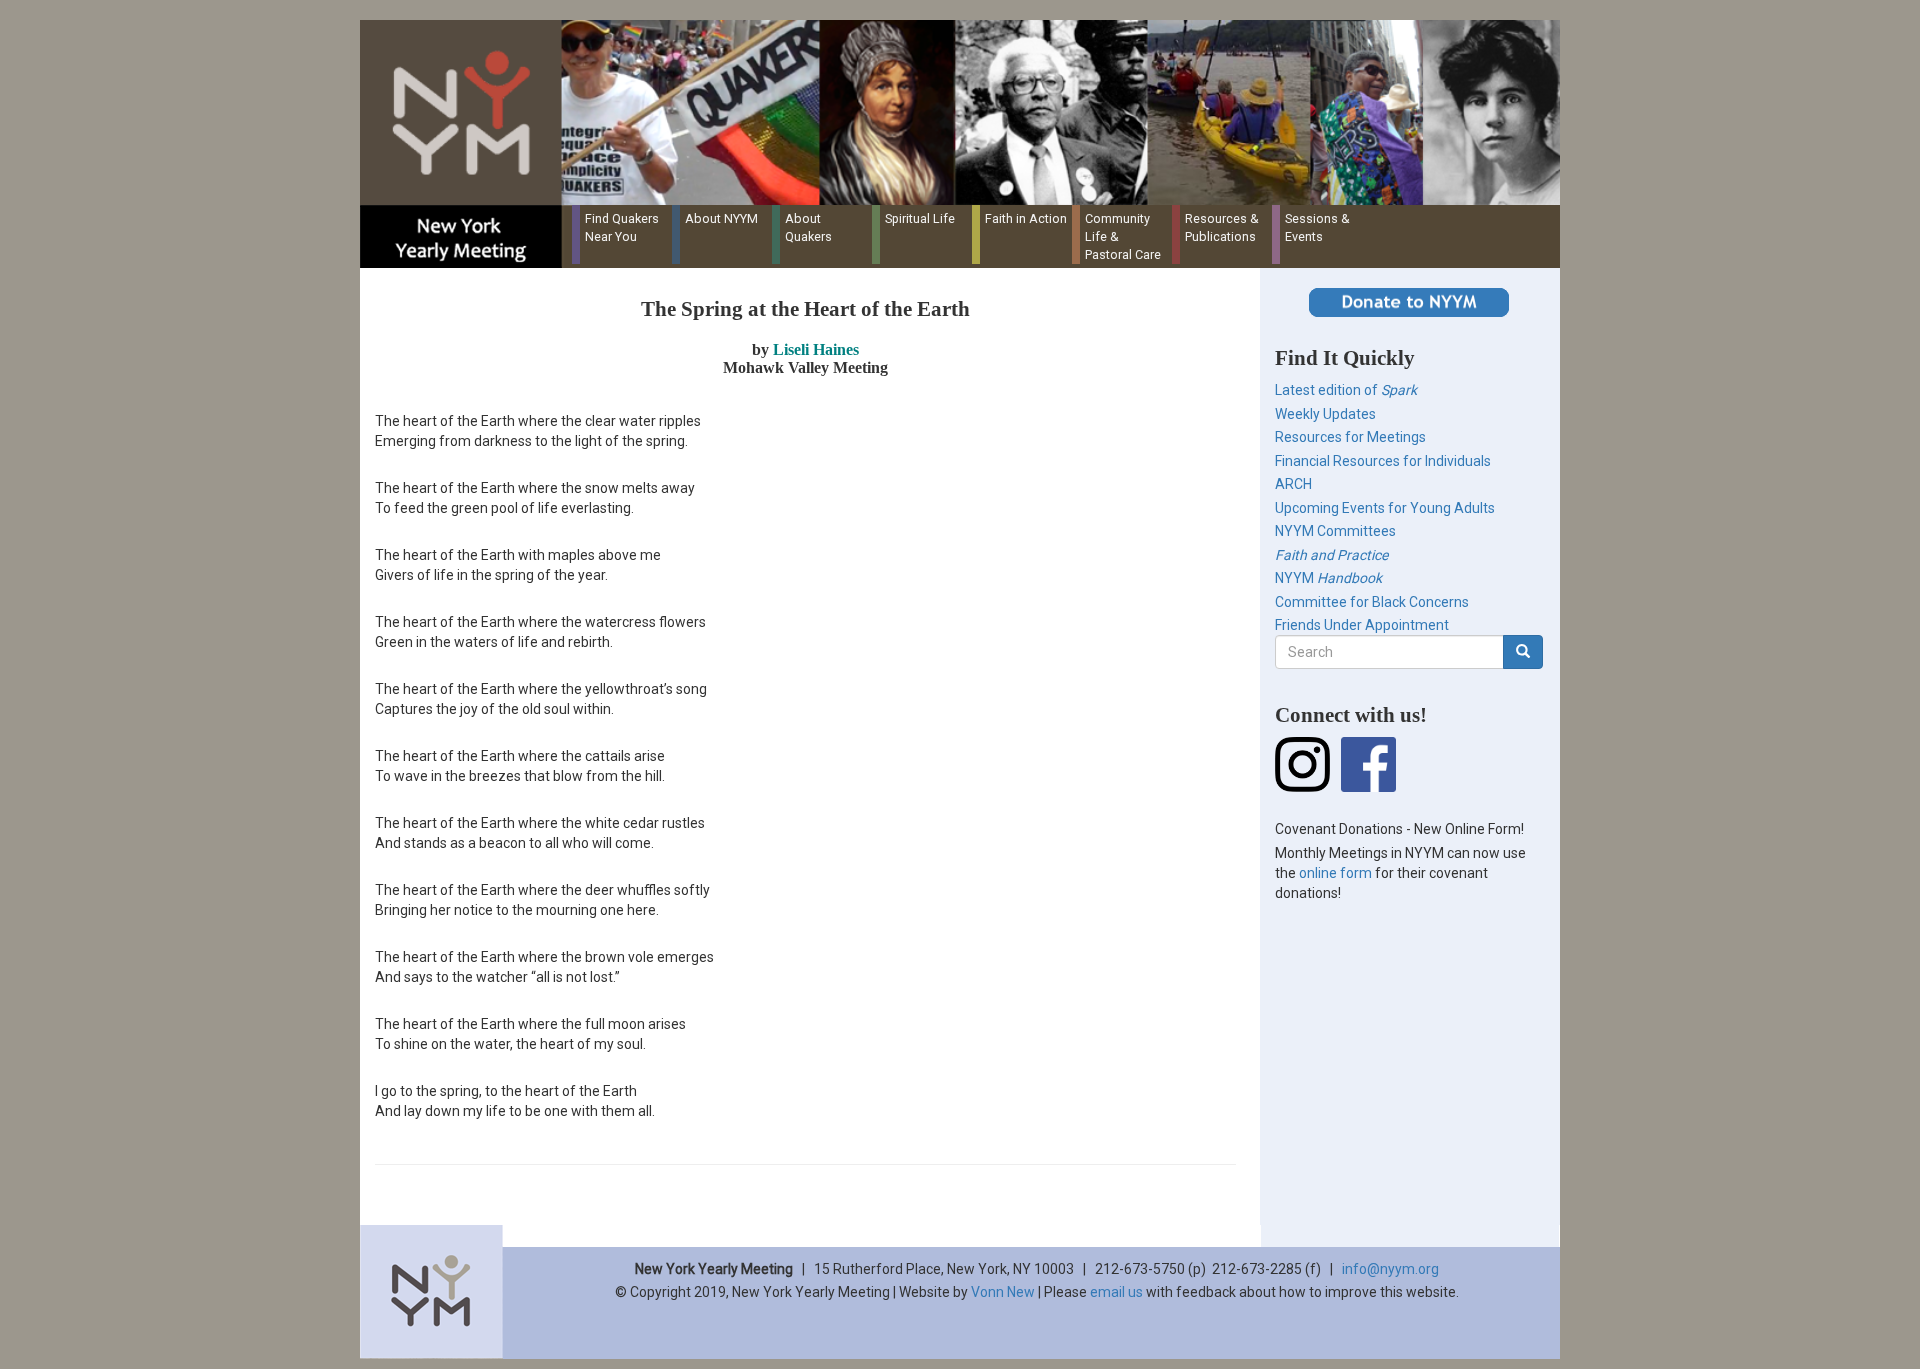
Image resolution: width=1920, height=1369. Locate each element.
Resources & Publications (1222, 227)
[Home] (967, 112)
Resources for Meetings (1350, 437)
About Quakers (808, 227)
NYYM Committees (1335, 531)
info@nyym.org (1390, 1269)
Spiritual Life (920, 218)
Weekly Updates (1325, 414)
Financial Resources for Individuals (1383, 461)
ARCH (1293, 484)
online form (1335, 873)
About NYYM (721, 218)
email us (1116, 1292)
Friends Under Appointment (1362, 625)
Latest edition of (1346, 390)
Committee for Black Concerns (1372, 602)
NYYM (1328, 578)
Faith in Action (1026, 218)
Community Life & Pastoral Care (1123, 236)
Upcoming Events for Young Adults (1385, 508)
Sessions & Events (1317, 227)
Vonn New (1003, 1292)
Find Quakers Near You (622, 227)
